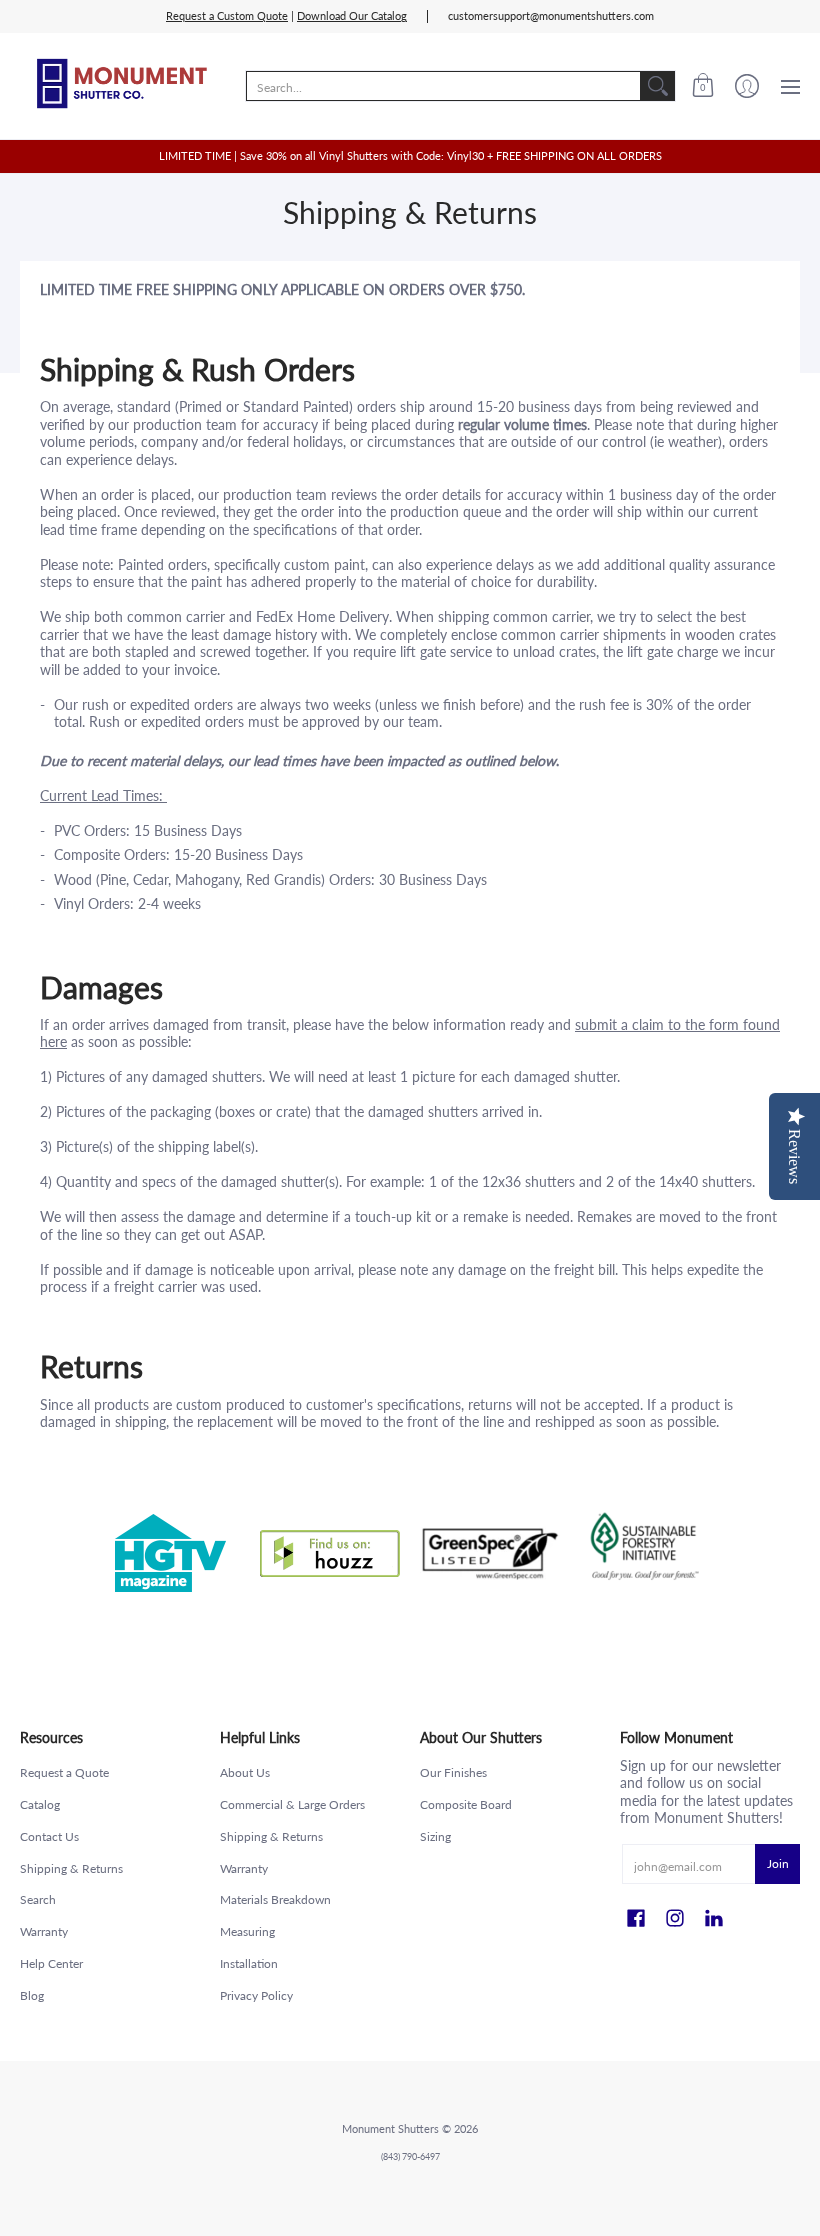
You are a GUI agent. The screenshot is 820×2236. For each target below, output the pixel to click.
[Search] (658, 86)
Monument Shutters (390, 2129)
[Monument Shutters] (120, 86)
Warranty (44, 1931)
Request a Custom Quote (227, 16)
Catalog (40, 1804)
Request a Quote (64, 1772)
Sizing (435, 1836)
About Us (245, 1772)
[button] (703, 86)
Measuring (247, 1931)
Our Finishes (453, 1772)
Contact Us (49, 1836)
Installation (249, 1963)
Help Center (51, 1963)
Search (38, 1899)
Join (778, 1863)
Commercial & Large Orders (292, 1804)
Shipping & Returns (71, 1868)
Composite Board (466, 1804)
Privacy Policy (256, 1995)
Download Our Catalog (352, 16)
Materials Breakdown (275, 1899)
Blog (32, 1995)
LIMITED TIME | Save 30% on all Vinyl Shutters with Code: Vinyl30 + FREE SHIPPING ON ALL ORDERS (410, 156)
